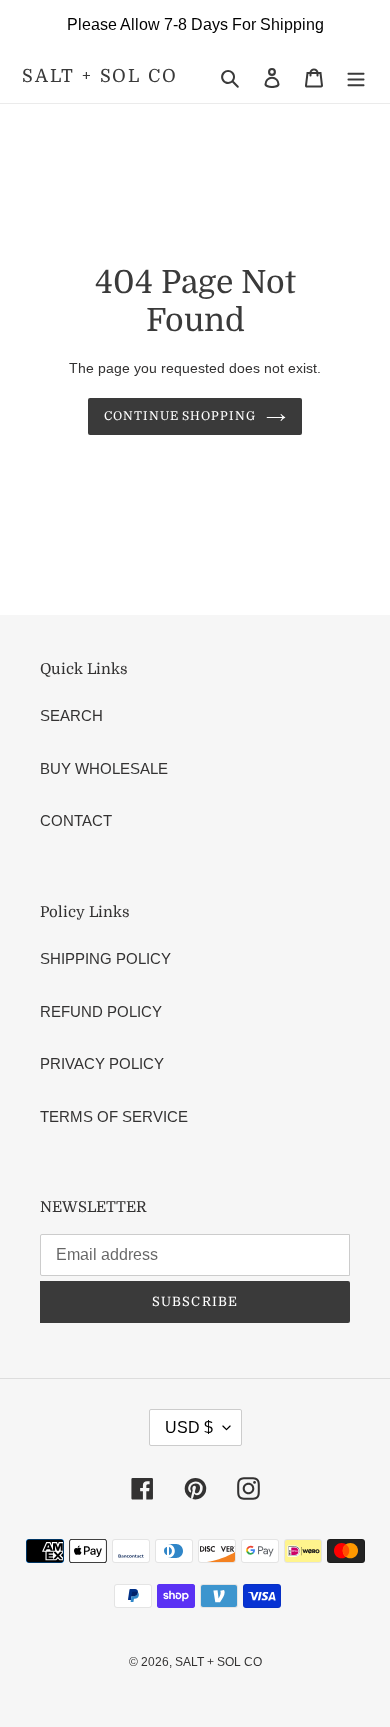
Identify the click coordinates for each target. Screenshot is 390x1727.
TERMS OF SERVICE (114, 1116)
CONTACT (76, 820)
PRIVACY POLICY (102, 1063)
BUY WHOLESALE (104, 768)
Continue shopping (180, 416)
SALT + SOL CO (99, 76)
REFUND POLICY (101, 1011)
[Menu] (356, 77)
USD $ (189, 1427)
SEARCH (71, 715)
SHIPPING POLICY (105, 958)
